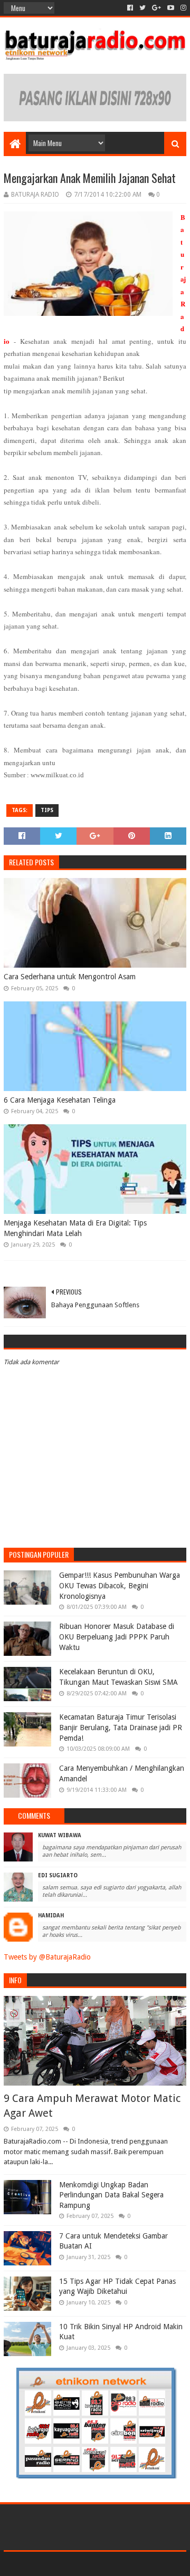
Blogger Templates (140, 2564)
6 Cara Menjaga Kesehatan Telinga (60, 1100)
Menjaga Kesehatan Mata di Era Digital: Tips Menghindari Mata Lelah (75, 1228)
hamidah (51, 1916)
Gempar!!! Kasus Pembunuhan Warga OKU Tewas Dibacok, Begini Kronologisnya (120, 1585)
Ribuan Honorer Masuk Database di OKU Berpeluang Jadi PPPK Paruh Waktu (117, 1637)
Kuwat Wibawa (60, 1835)
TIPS (47, 810)
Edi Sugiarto (58, 1875)
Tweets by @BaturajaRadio (47, 1957)
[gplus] (156, 8)
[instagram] (182, 8)
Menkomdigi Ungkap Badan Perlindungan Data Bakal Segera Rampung (111, 2195)
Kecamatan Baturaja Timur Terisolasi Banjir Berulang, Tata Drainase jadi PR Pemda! (121, 1727)
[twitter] (142, 8)
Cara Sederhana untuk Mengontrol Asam (70, 977)
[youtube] (171, 8)
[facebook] (130, 8)
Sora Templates (80, 2564)
